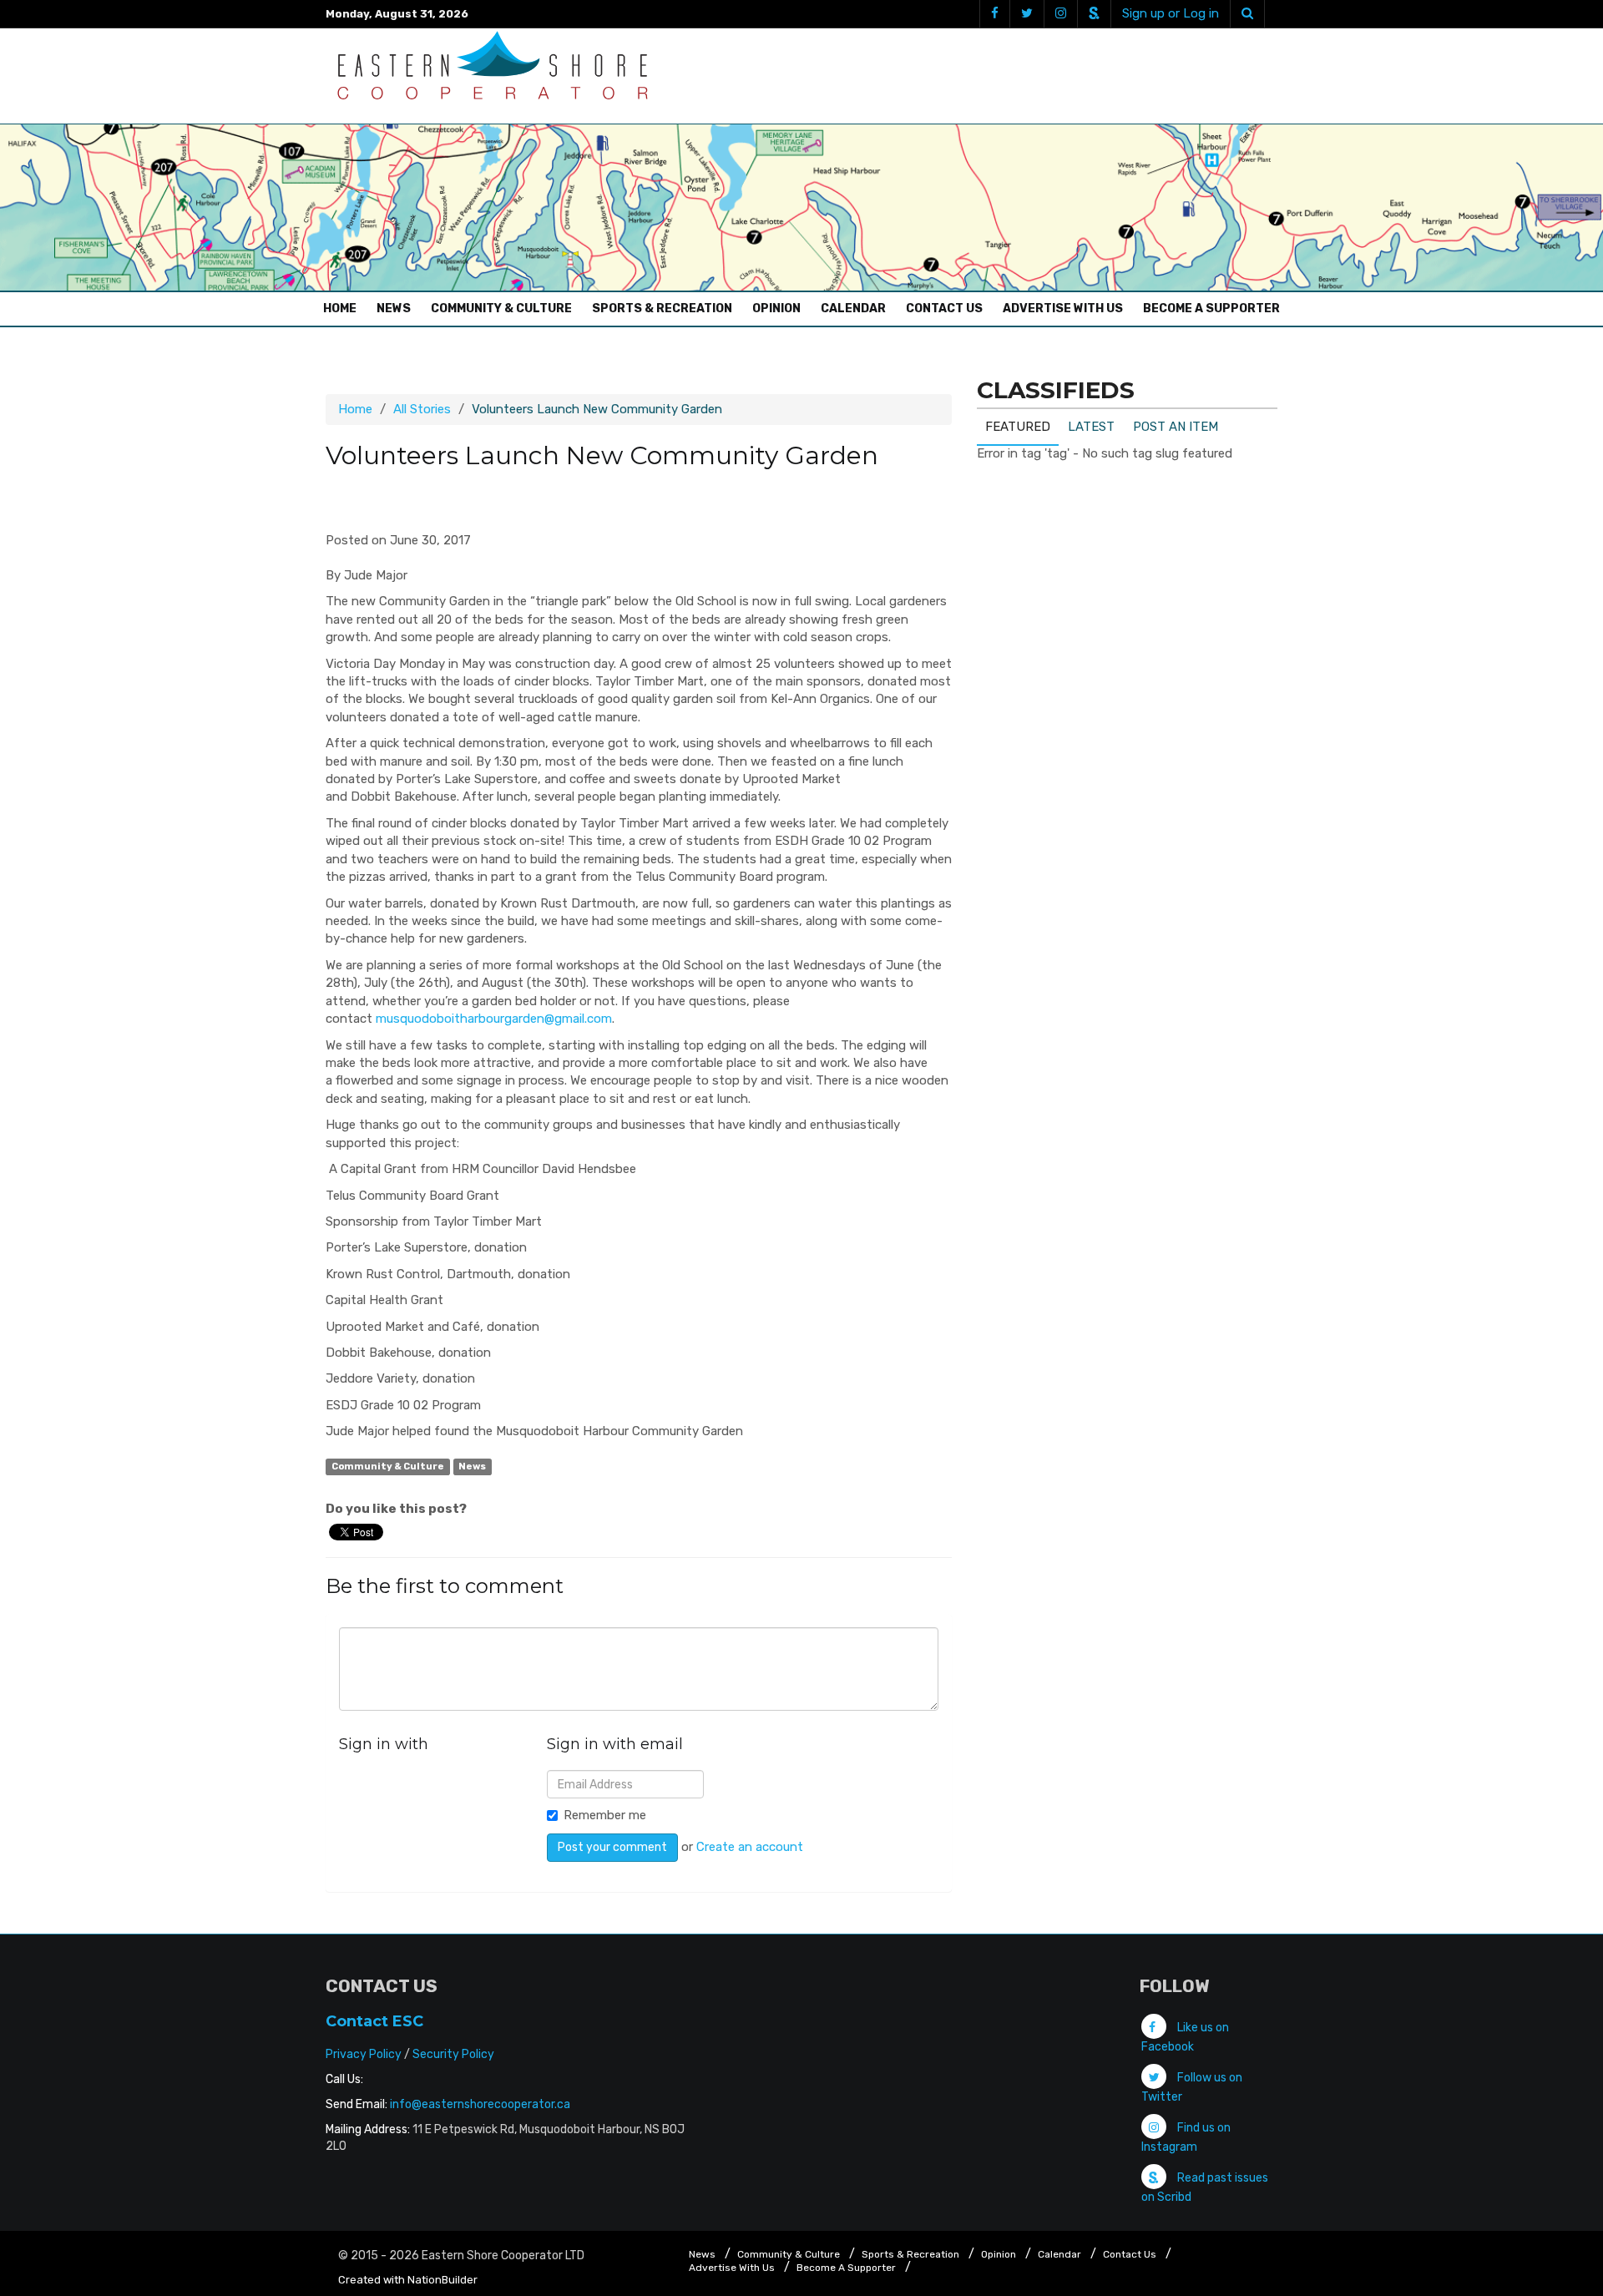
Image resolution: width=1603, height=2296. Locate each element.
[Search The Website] (1247, 14)
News (394, 308)
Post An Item (1176, 427)
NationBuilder (442, 2280)
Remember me (605, 1815)
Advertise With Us (1063, 308)
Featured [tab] (1018, 427)
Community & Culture (501, 308)
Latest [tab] (1091, 427)
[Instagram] (1060, 14)
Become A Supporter (1211, 308)
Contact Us (944, 308)
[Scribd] (1094, 14)
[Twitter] (1027, 14)
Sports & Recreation (662, 308)
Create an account (750, 1847)
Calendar (853, 308)
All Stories (422, 409)
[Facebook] (994, 14)
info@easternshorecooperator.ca (480, 2104)
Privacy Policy (364, 2054)
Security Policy (453, 2054)
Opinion (776, 308)
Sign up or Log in (1171, 13)
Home (344, 308)
